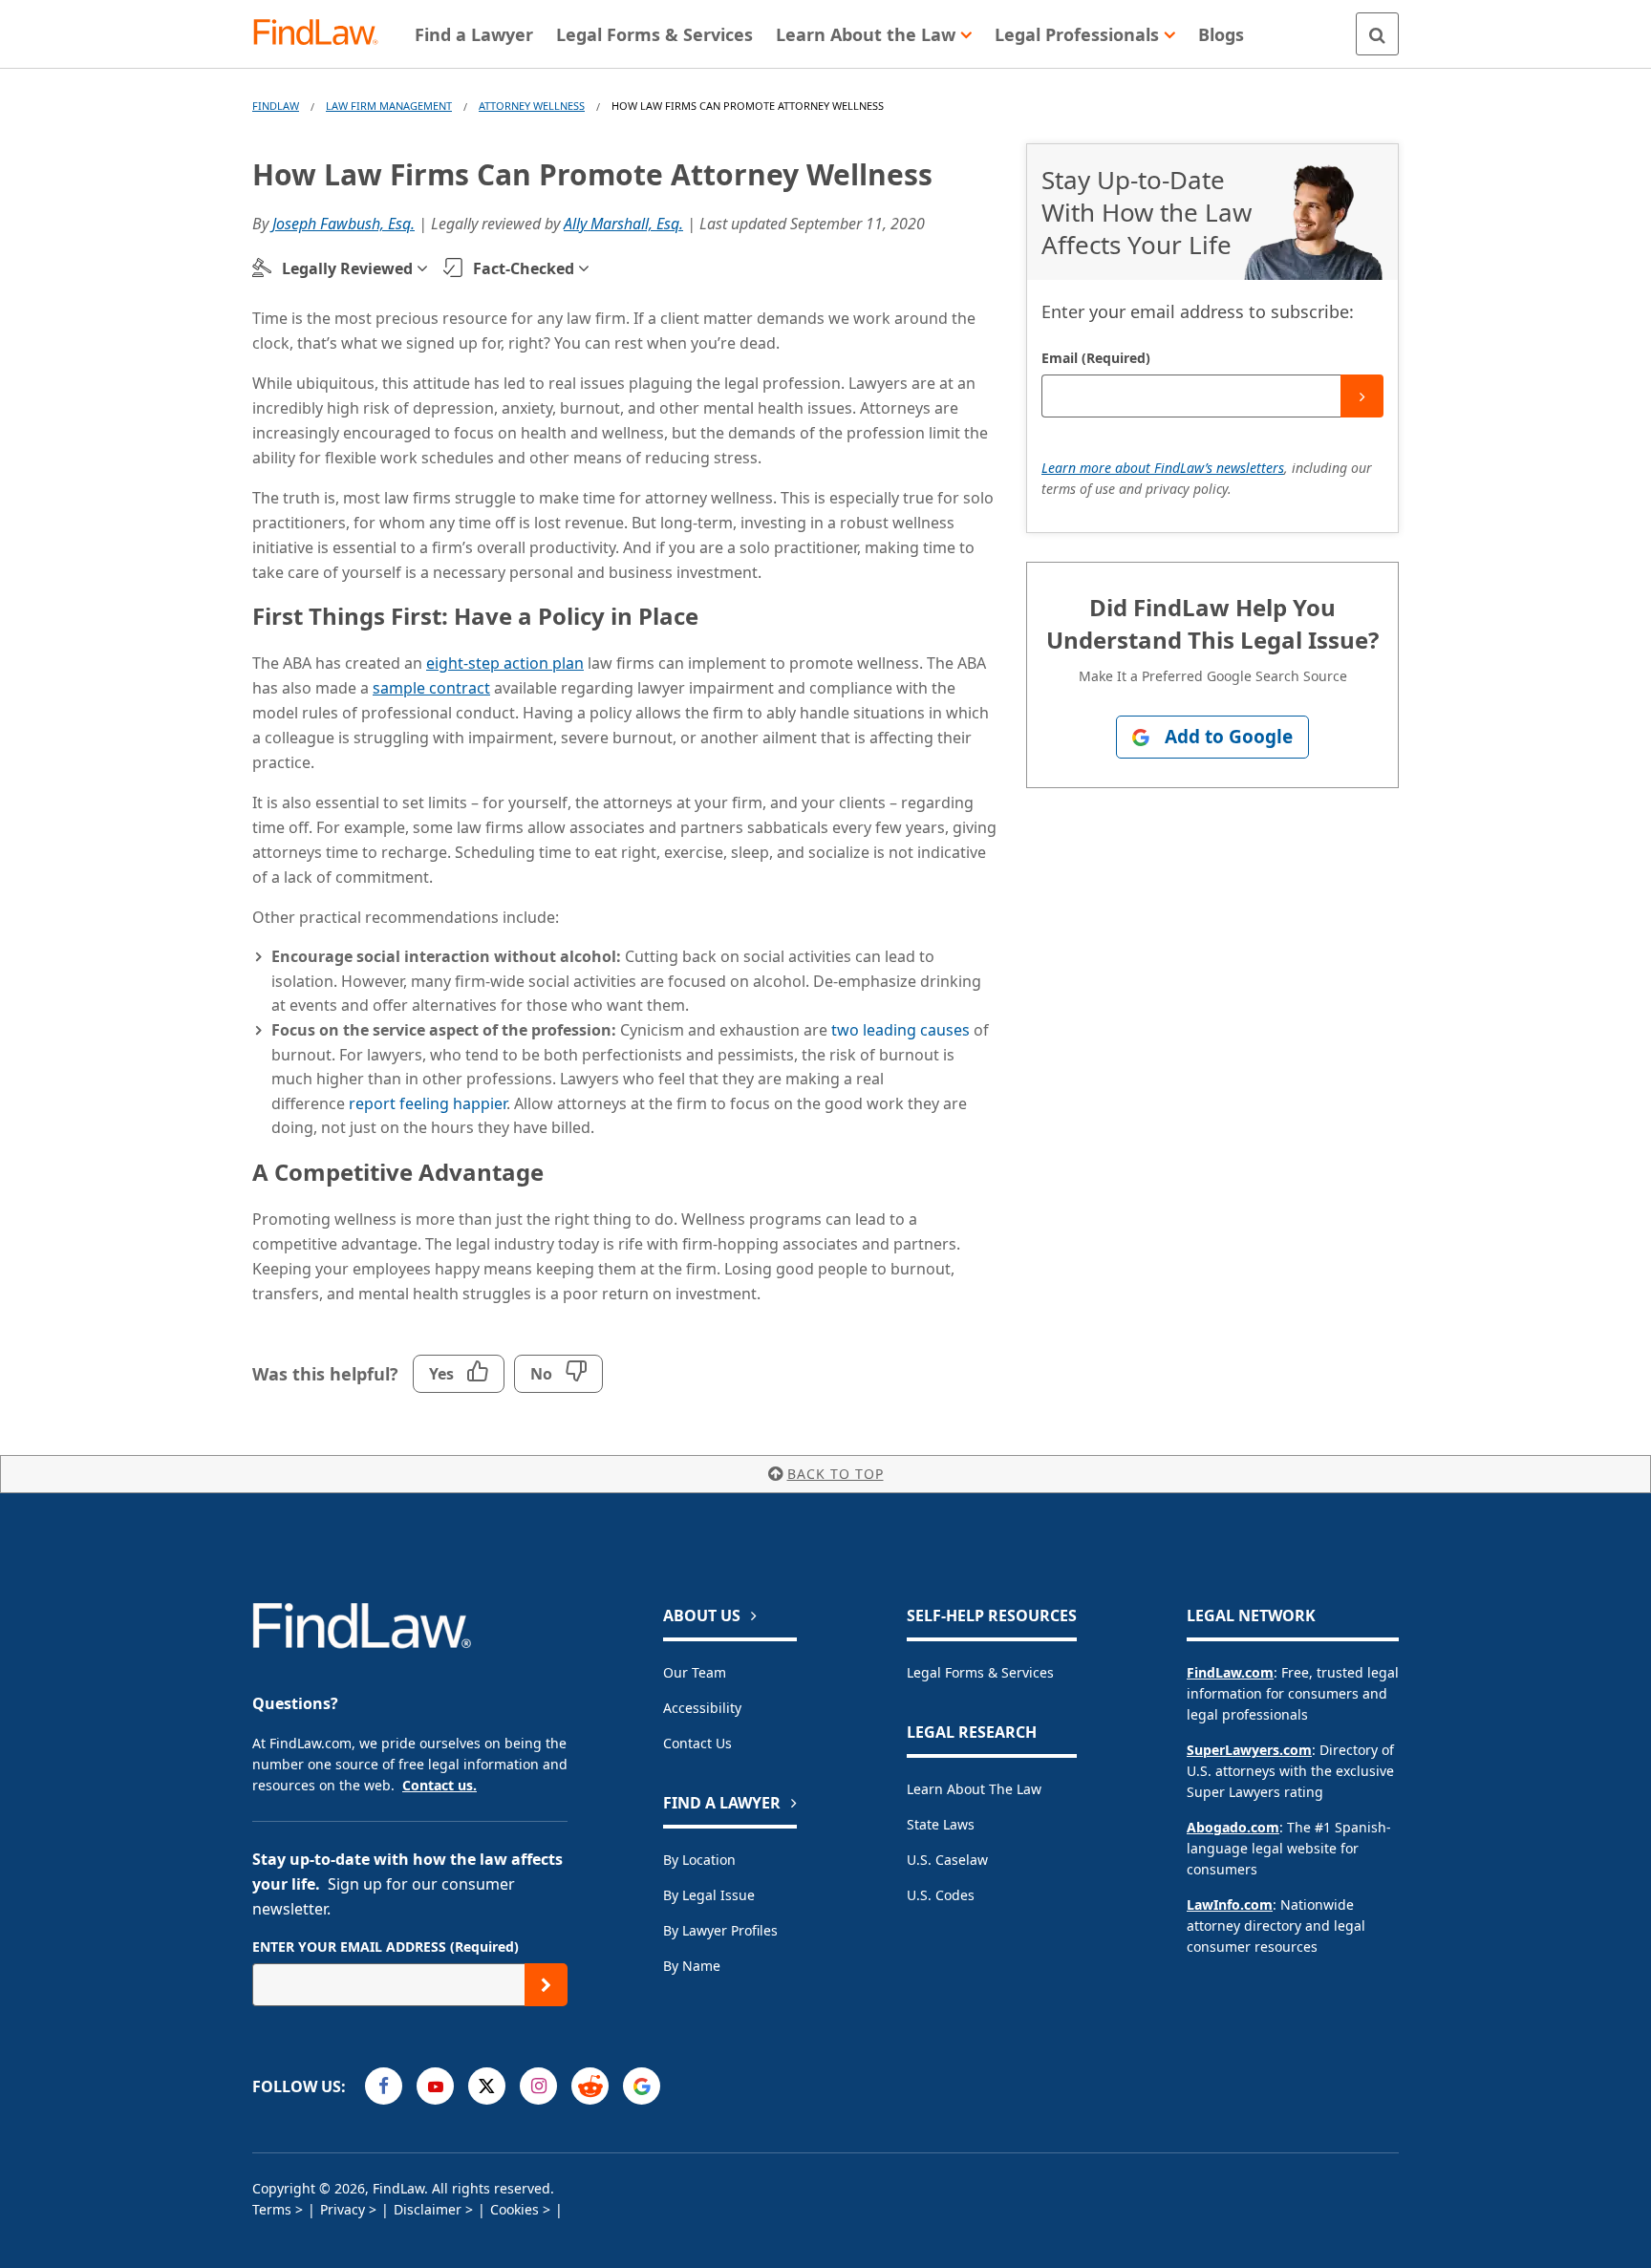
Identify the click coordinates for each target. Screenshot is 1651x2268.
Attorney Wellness (532, 106)
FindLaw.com (1230, 1672)
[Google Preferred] (642, 2086)
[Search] (1377, 34)
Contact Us (697, 1743)
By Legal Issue (709, 1895)
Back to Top (836, 1474)
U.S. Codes (941, 1895)
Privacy (343, 2209)
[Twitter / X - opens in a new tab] (487, 2086)
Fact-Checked (524, 268)
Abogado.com (1233, 1827)
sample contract (431, 688)
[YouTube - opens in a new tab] (435, 2086)
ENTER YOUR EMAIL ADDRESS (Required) (386, 1947)
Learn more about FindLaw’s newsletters (1163, 468)
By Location (699, 1860)
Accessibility (702, 1708)
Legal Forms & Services (980, 1672)
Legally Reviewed (347, 268)
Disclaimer (428, 2209)
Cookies (515, 2209)
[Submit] (1362, 396)
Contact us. (440, 1785)
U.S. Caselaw (947, 1860)
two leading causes (901, 1030)
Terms (272, 2209)
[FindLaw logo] (323, 34)
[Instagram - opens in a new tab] (538, 2086)
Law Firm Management (389, 106)
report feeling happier (428, 1103)
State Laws (941, 1824)
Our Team (695, 1672)
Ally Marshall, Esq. (623, 224)
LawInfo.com (1230, 1904)
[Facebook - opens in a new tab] (384, 2086)
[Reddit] (590, 2086)
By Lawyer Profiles (720, 1930)
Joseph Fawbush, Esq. (343, 224)
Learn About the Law (974, 1789)
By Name (692, 1966)
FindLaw (276, 106)
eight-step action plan (505, 663)
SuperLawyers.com (1249, 1750)
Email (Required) (1096, 358)
